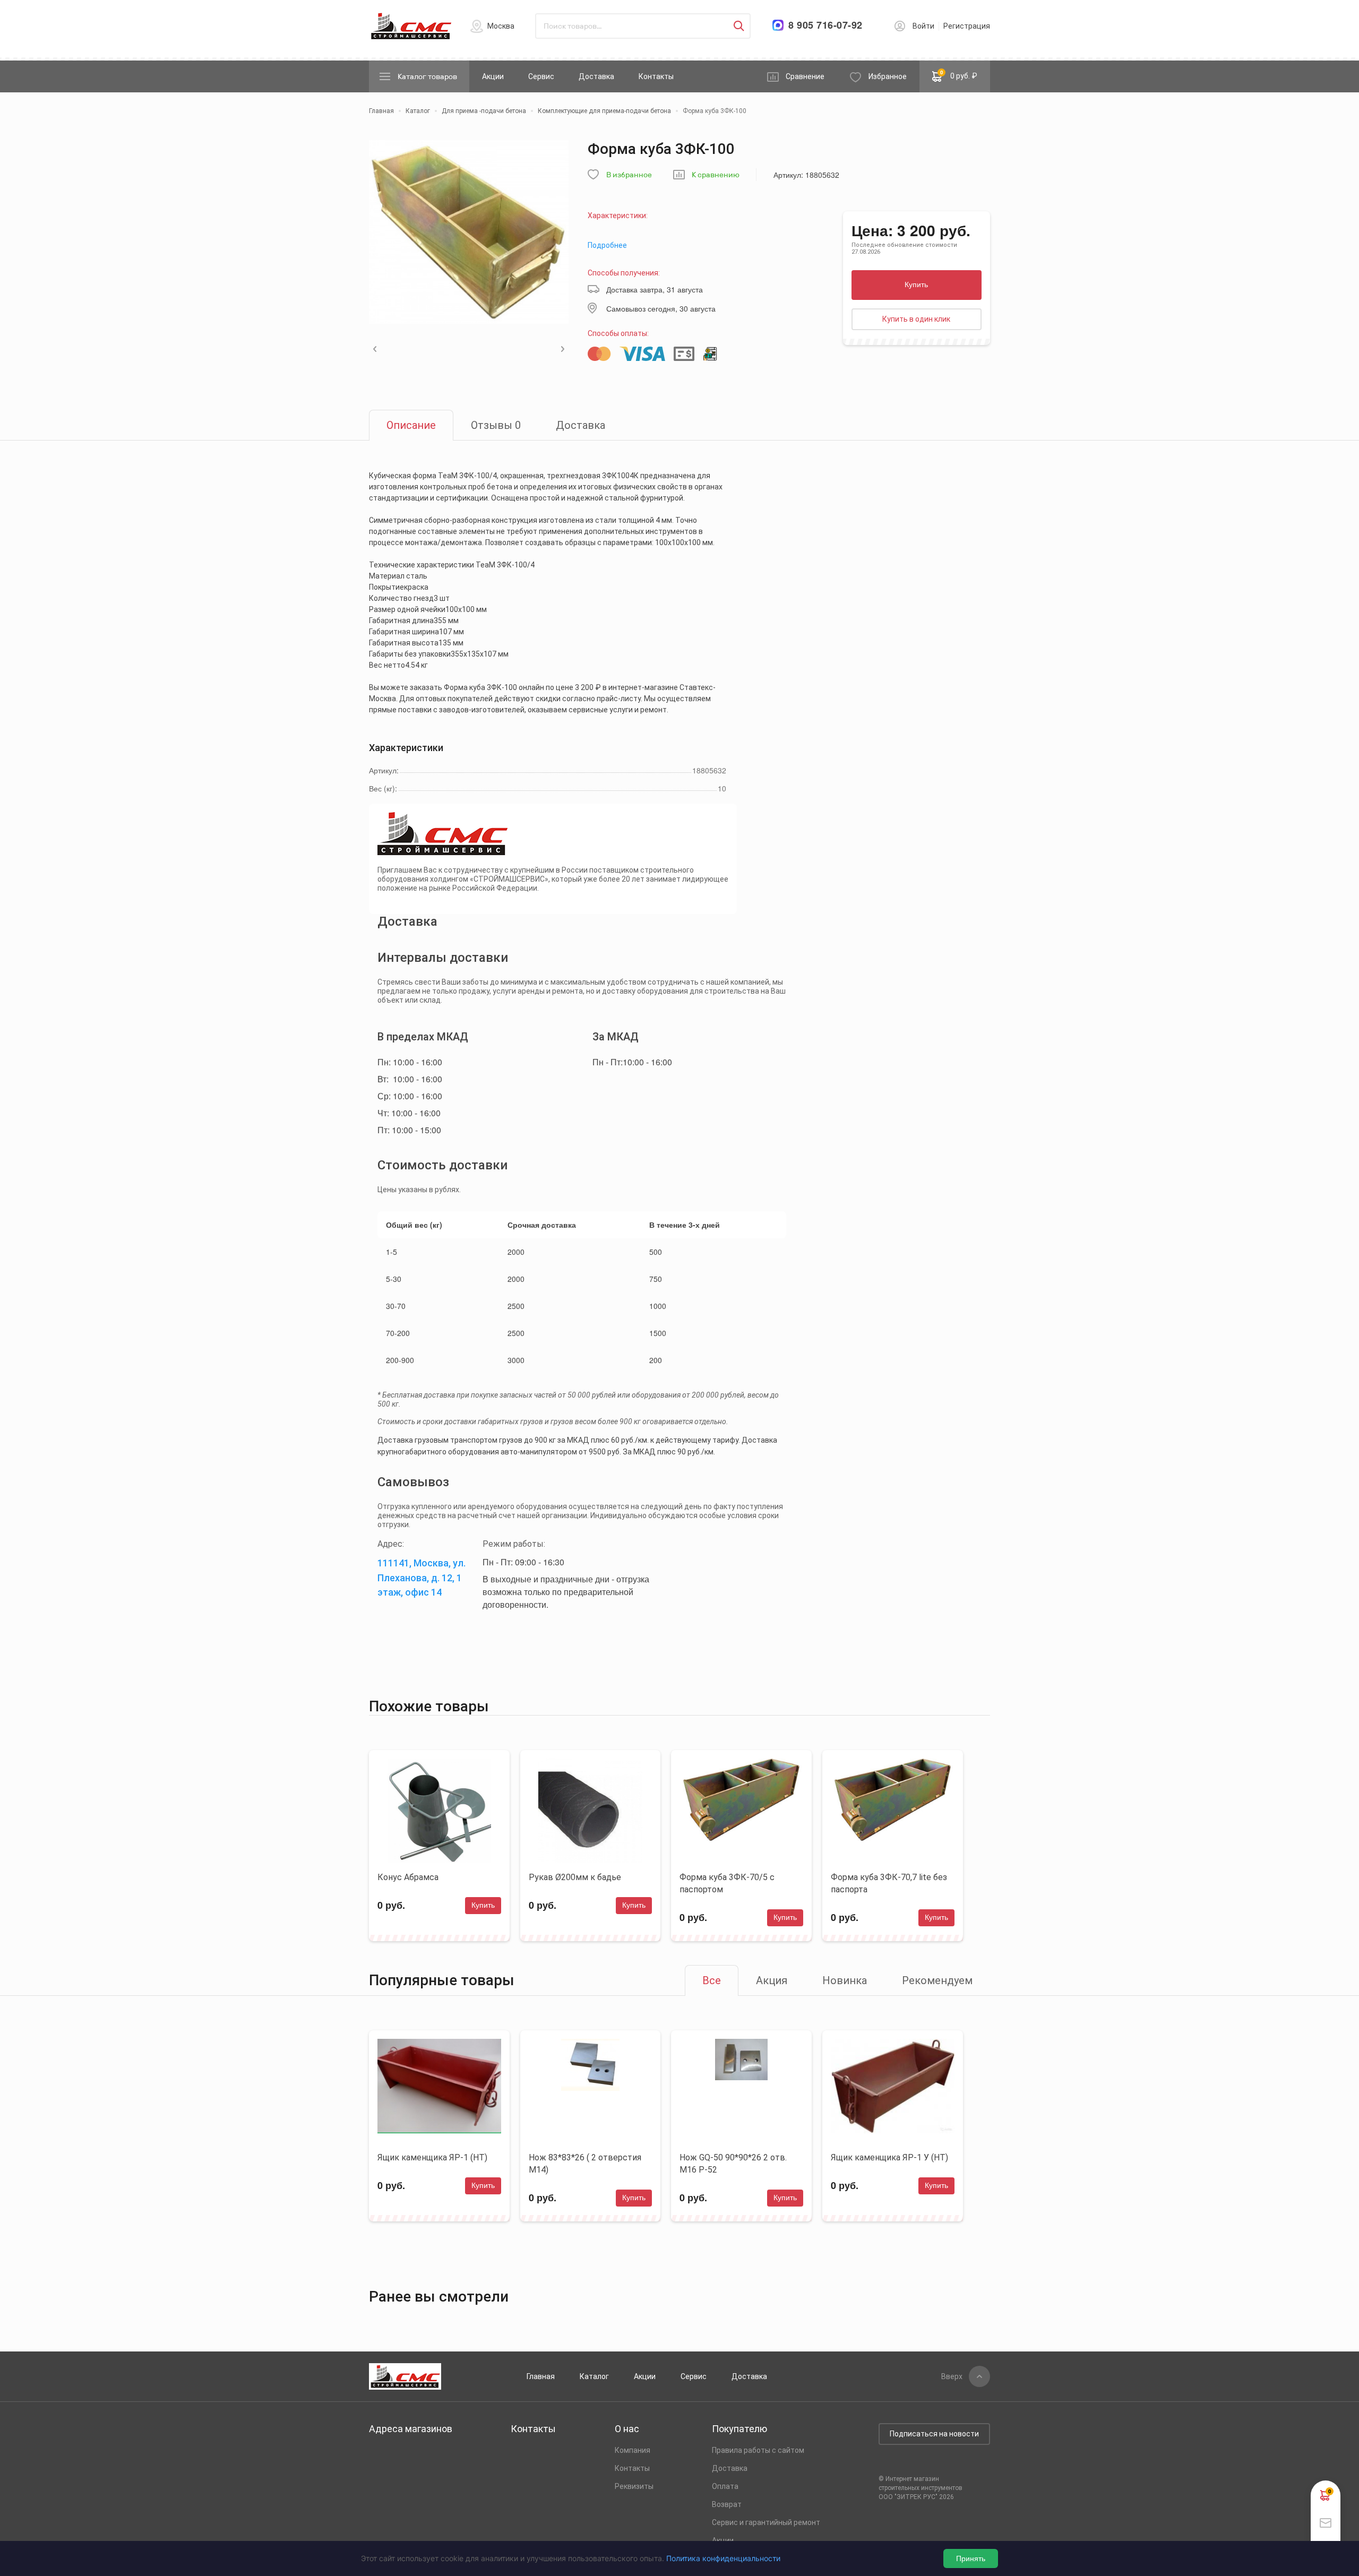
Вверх (952, 2376)
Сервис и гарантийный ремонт (766, 2522)
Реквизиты (634, 2486)
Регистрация (967, 26)
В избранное (629, 175)
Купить (916, 285)
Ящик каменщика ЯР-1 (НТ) (432, 2157)
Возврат (727, 2504)
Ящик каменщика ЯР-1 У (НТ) (889, 2157)
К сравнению (716, 175)
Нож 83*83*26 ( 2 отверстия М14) (585, 2164)
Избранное (888, 76)
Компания (633, 2450)
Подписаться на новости (934, 2434)
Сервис (541, 76)
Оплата (725, 2486)
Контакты (656, 76)
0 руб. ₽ (959, 74)
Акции (493, 76)
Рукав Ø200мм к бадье (575, 1877)
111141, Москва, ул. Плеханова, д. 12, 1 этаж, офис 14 (422, 1578)
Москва (501, 26)
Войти (923, 26)
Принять (971, 2558)
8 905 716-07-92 (825, 25)
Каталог (594, 2376)
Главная (541, 2376)
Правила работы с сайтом (758, 2450)
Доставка (596, 76)
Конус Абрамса (408, 1877)
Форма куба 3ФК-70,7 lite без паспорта (889, 1883)
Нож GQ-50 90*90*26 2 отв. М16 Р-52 (733, 2164)
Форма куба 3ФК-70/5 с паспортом (727, 1883)
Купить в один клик (916, 319)
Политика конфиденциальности (723, 2558)
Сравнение (805, 76)
